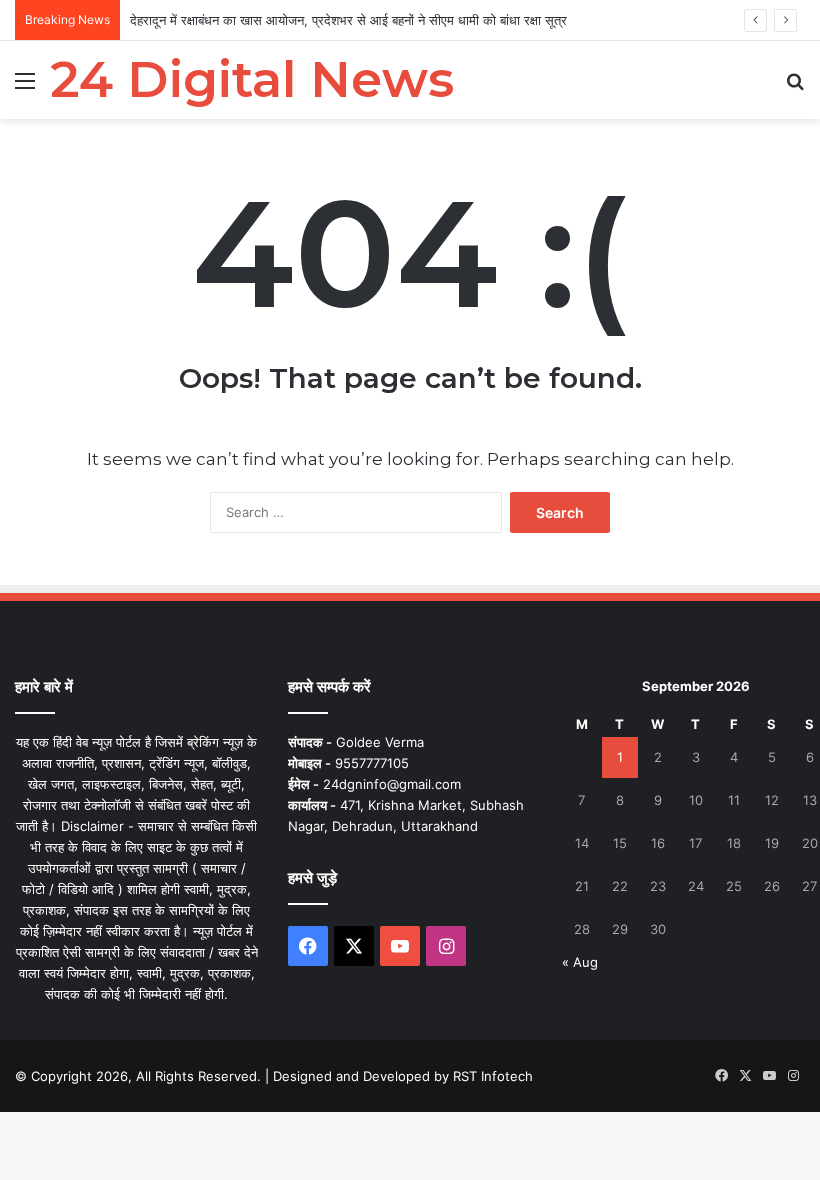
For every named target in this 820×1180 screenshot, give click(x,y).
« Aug (580, 962)
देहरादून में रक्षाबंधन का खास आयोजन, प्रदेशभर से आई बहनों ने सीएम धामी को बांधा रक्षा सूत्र (348, 20)
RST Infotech (491, 1076)
